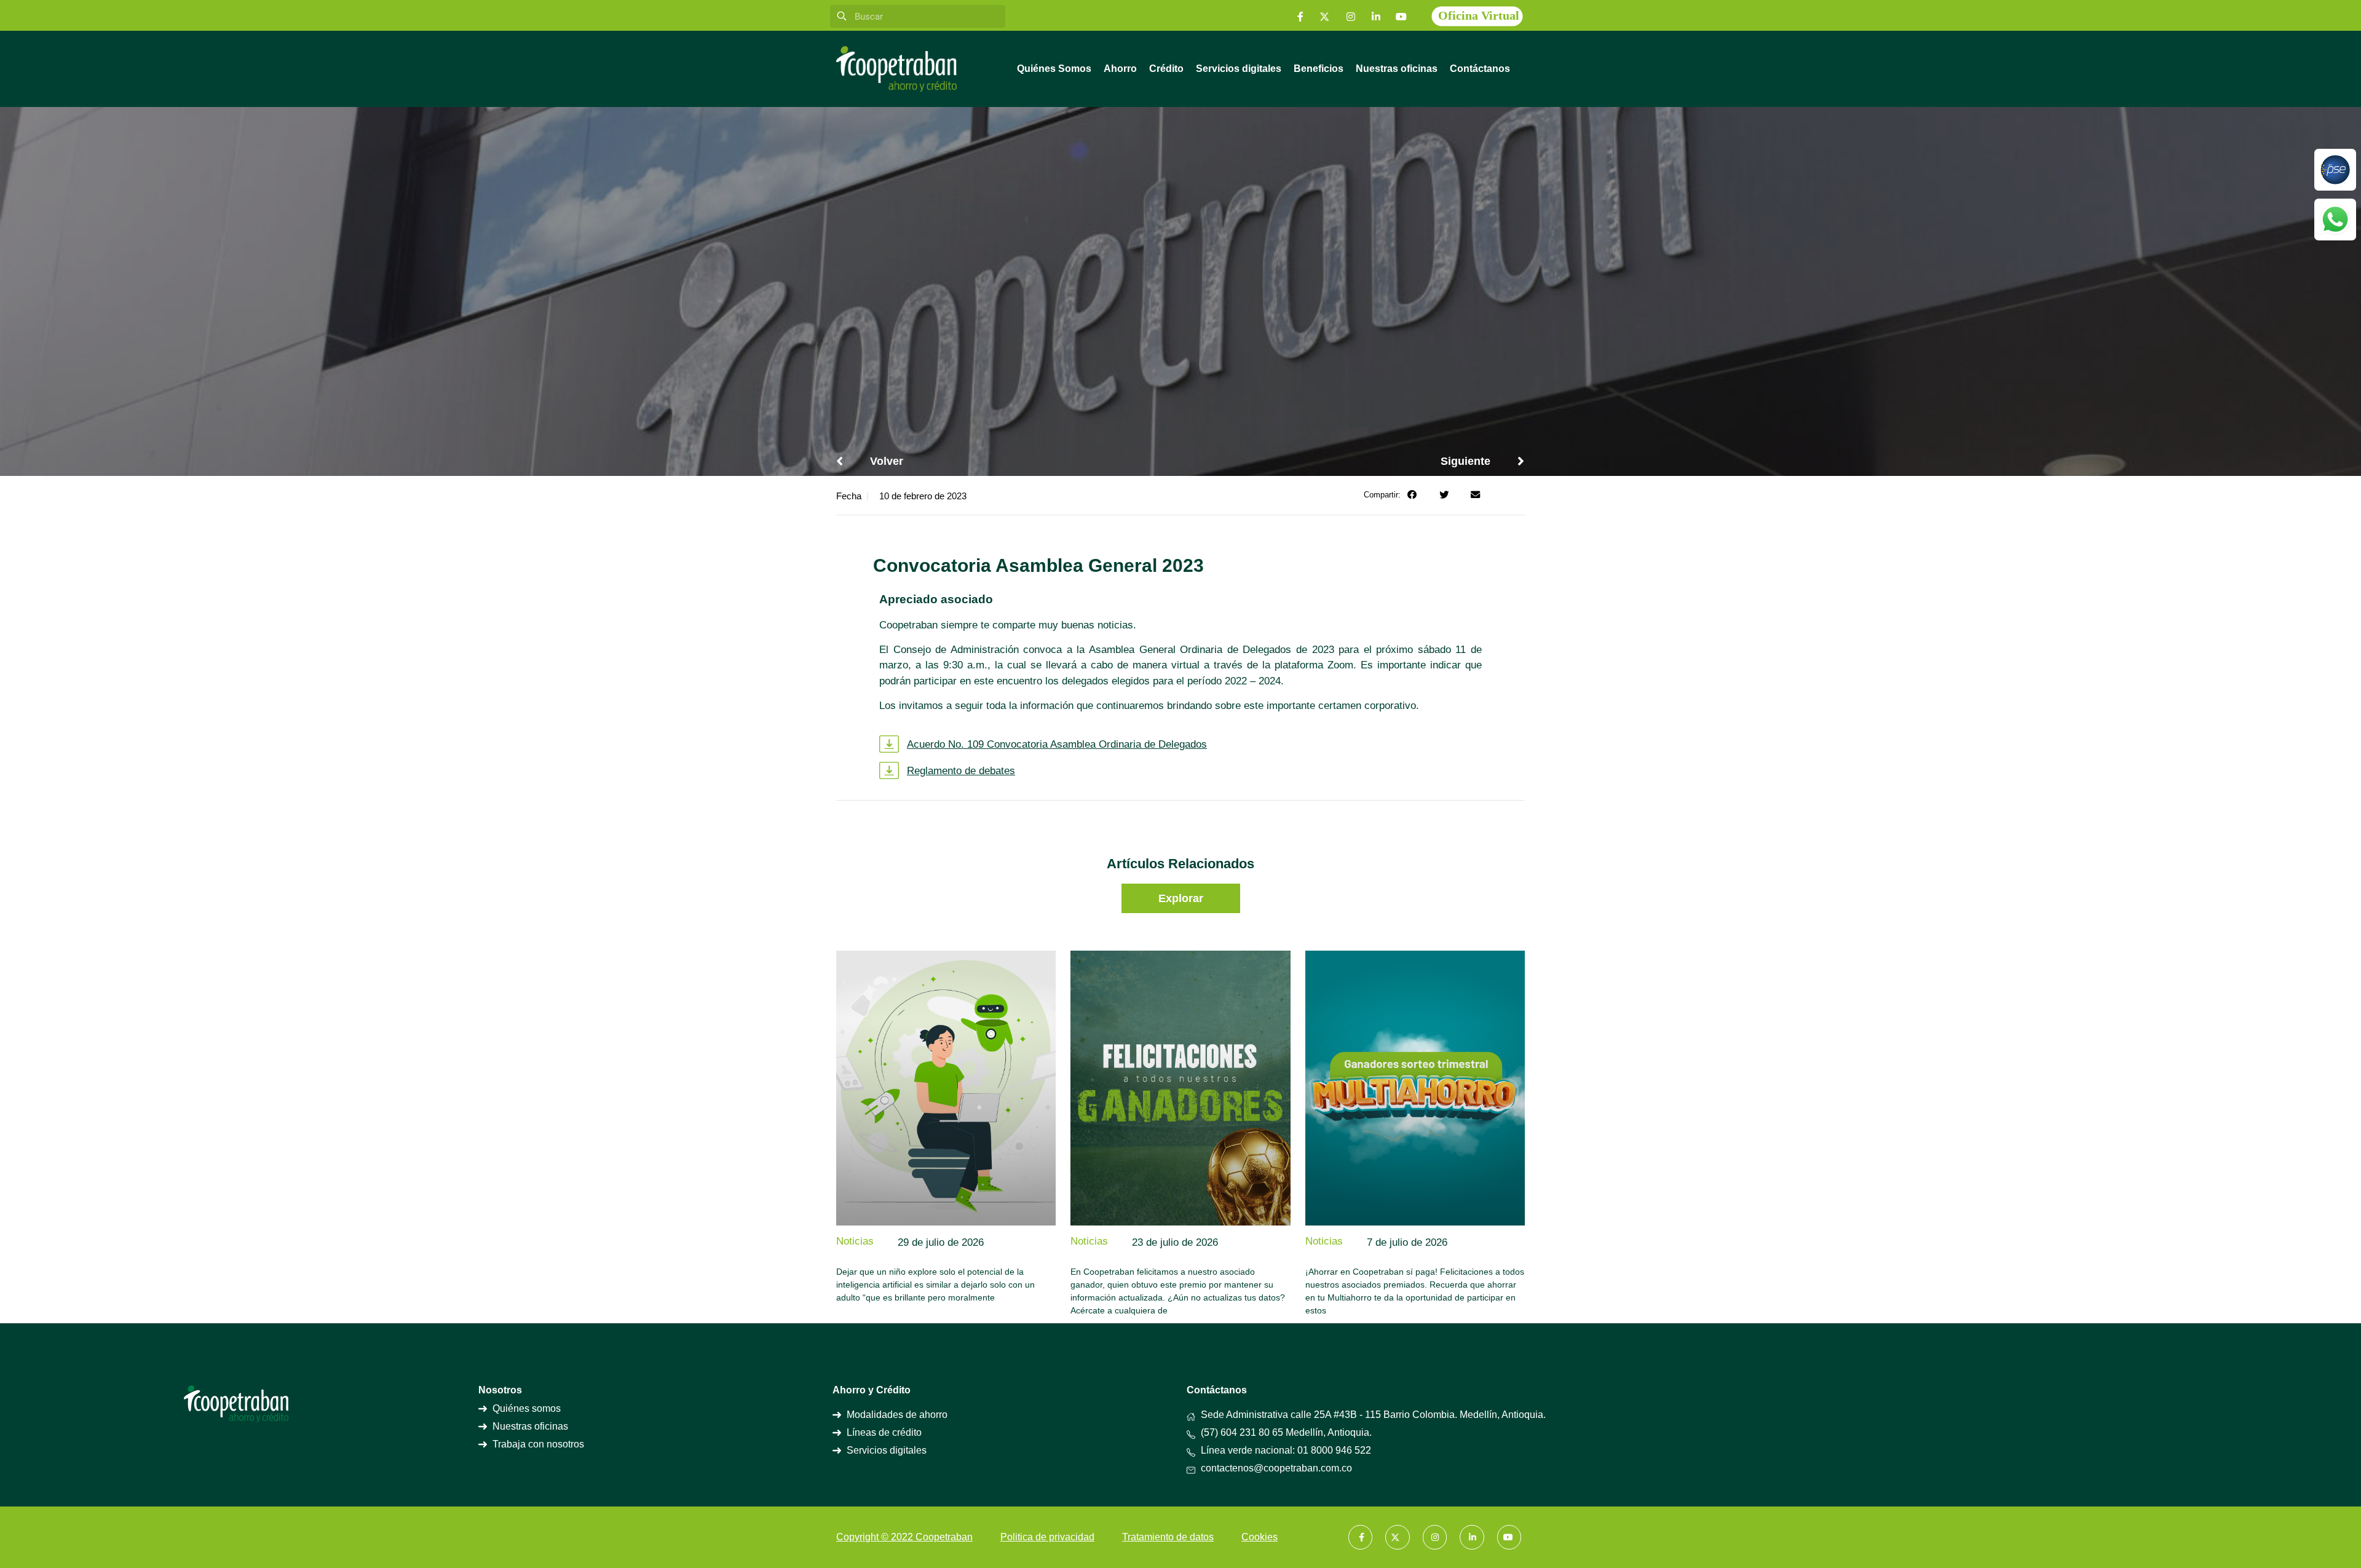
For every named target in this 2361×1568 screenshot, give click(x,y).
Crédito (1166, 69)
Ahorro (1120, 69)
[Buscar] (841, 16)
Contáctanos (1480, 69)
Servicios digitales (1239, 69)
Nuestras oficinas (1397, 69)
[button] (1413, 495)
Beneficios (1319, 69)
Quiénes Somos (1054, 69)
